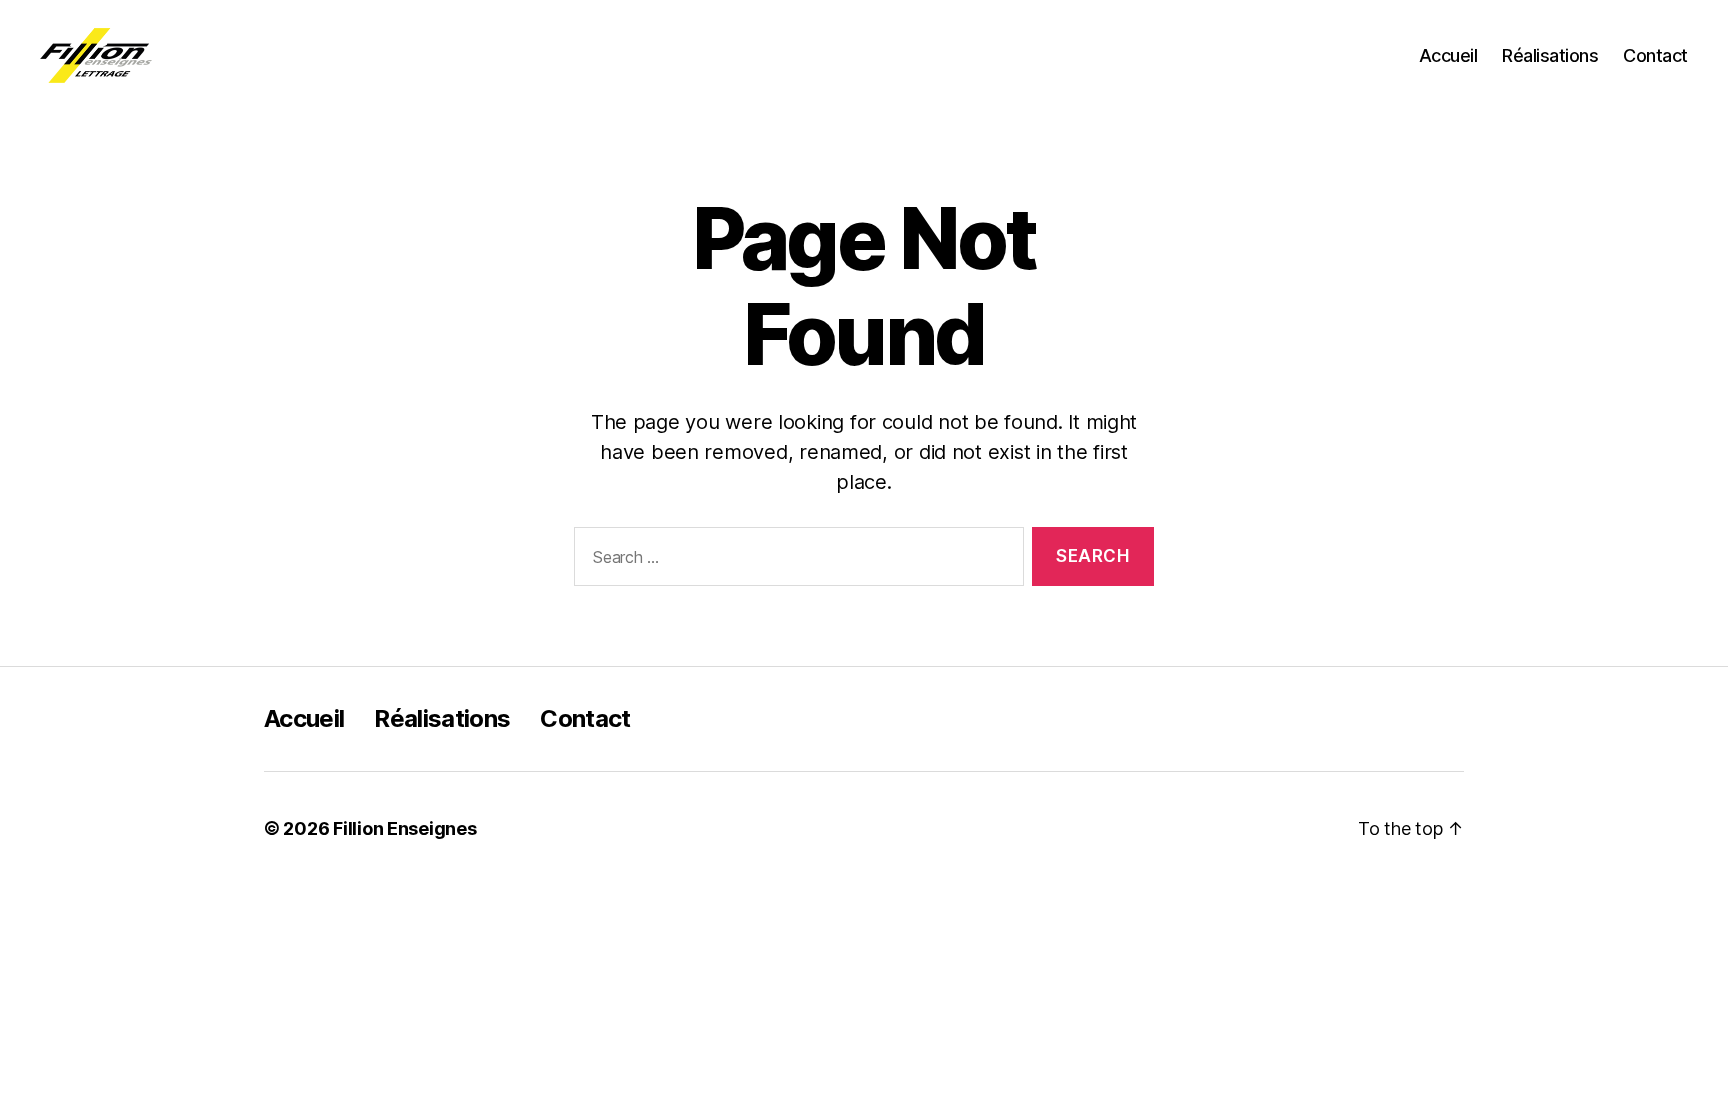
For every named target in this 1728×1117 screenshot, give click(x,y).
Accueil (1448, 55)
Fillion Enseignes (404, 828)
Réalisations (1550, 55)
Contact (1655, 55)
